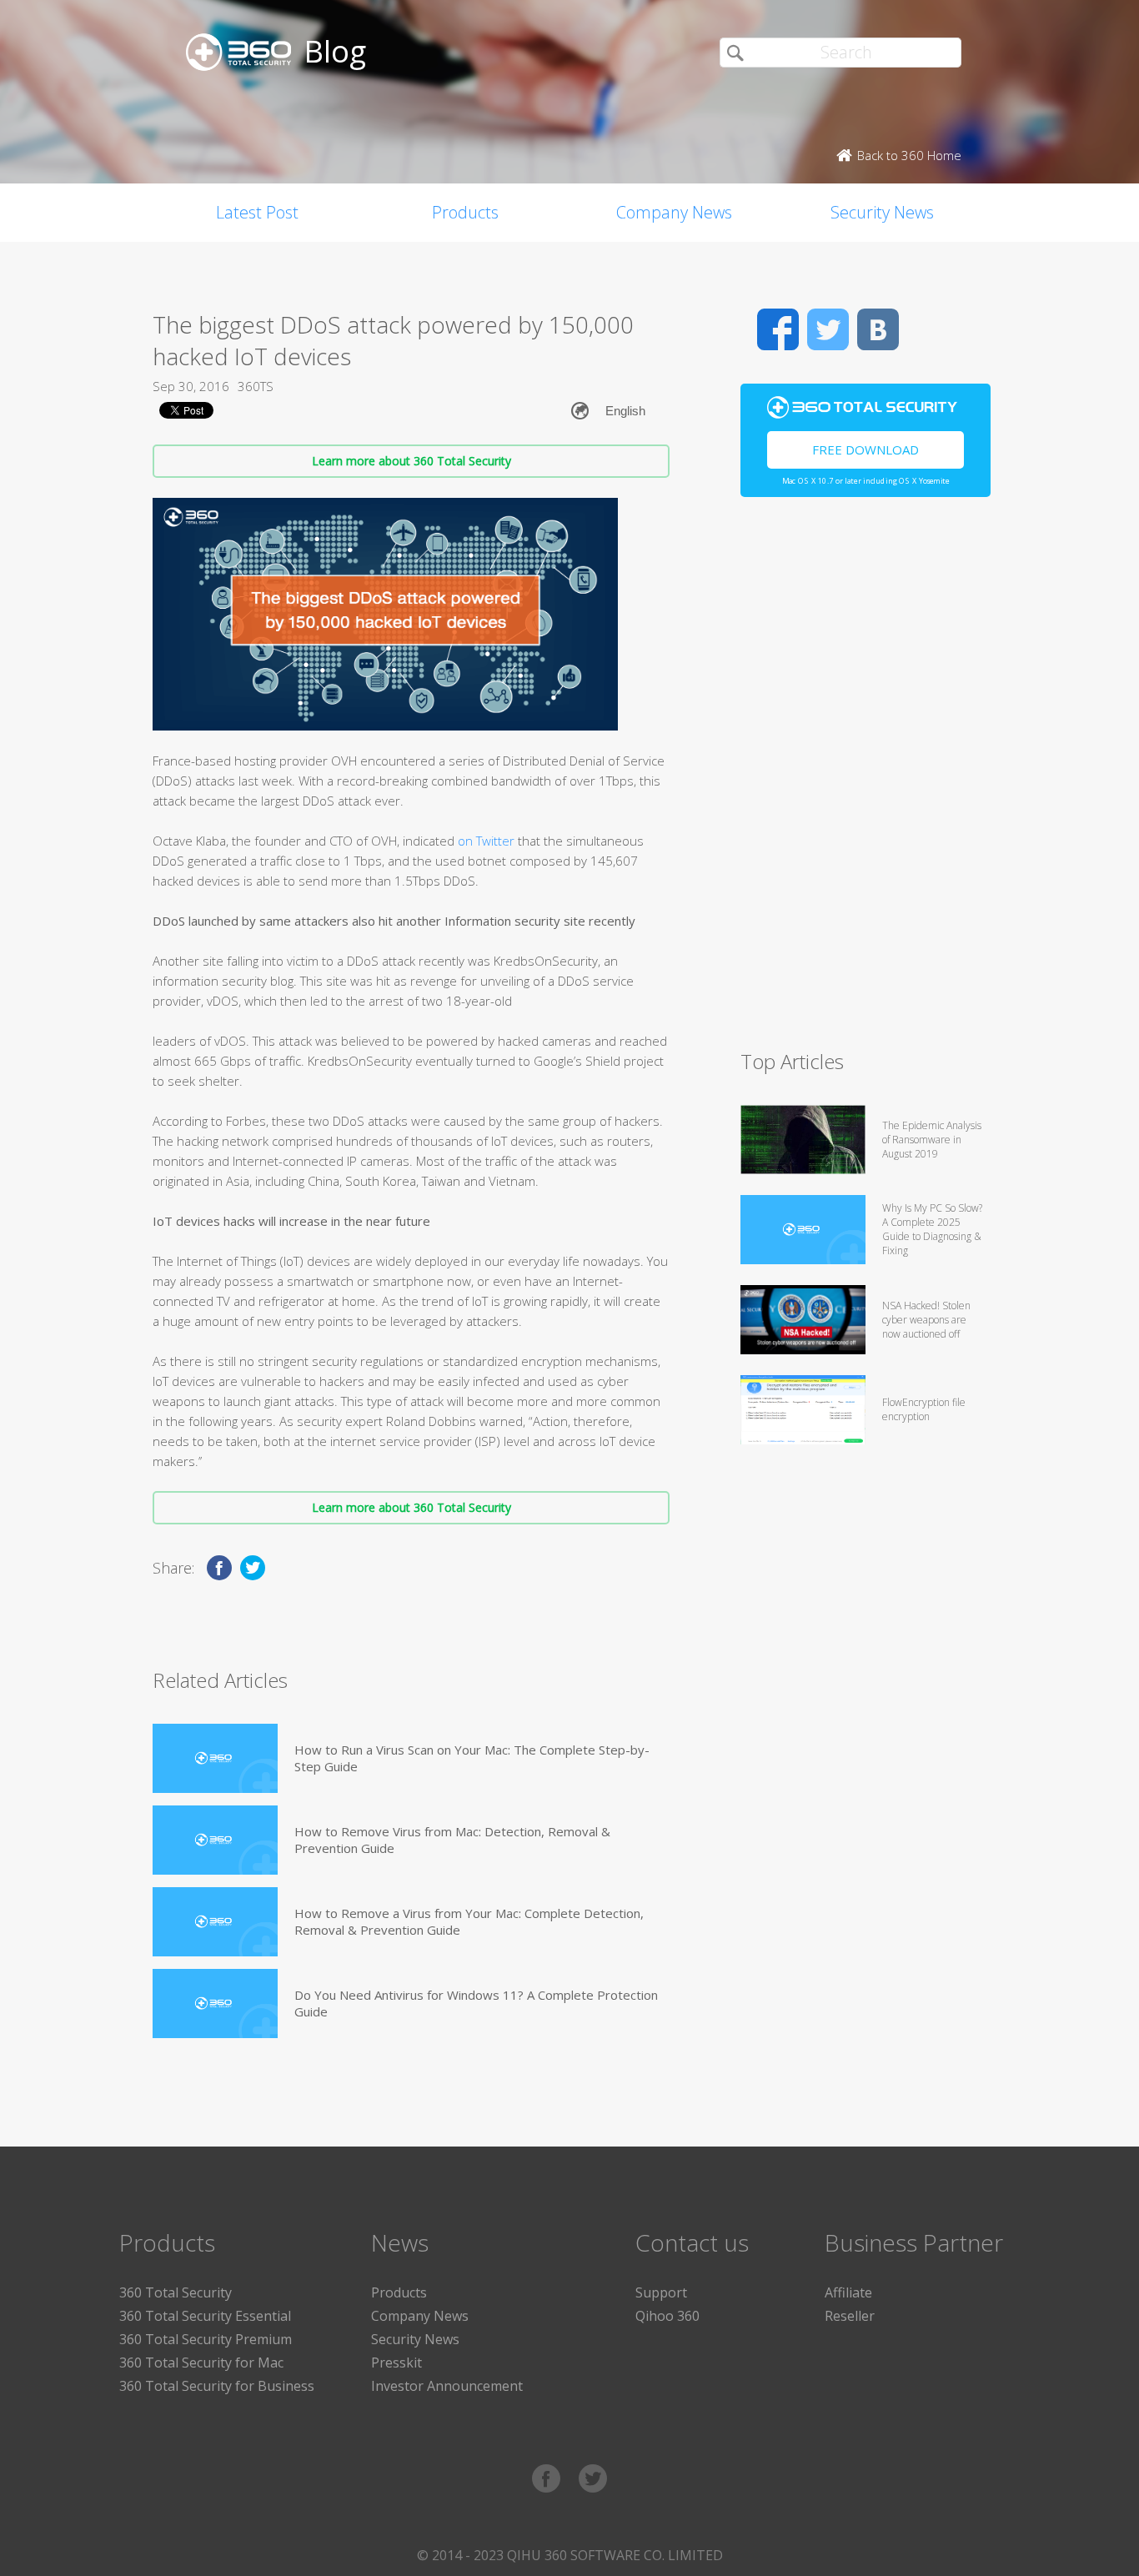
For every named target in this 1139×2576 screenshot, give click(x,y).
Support (661, 2292)
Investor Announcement (447, 2386)
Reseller (850, 2316)
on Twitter (488, 841)
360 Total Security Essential (205, 2316)
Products (465, 212)
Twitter (828, 329)
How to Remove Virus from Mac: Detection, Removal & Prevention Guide (452, 1840)
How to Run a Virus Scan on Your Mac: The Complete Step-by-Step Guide (472, 1758)
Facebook (778, 329)
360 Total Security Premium (206, 2339)
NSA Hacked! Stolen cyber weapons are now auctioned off (926, 1320)
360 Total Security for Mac (201, 2363)
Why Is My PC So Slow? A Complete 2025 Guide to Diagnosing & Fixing (932, 1229)
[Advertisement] (866, 781)
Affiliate (848, 2292)
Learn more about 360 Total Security (411, 461)
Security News (882, 212)
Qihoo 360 (667, 2316)
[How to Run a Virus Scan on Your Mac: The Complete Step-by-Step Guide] (215, 1758)
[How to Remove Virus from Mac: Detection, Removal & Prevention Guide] (215, 1840)
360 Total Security (176, 2292)
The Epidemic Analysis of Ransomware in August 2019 (932, 1140)
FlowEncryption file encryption (924, 1409)
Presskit (396, 2363)
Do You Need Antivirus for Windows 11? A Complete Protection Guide (476, 2003)
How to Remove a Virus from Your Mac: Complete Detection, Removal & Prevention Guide (469, 1921)
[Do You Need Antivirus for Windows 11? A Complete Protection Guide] (215, 2004)
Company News (674, 212)
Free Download (866, 449)
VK (878, 329)
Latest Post (257, 212)
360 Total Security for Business (217, 2386)
